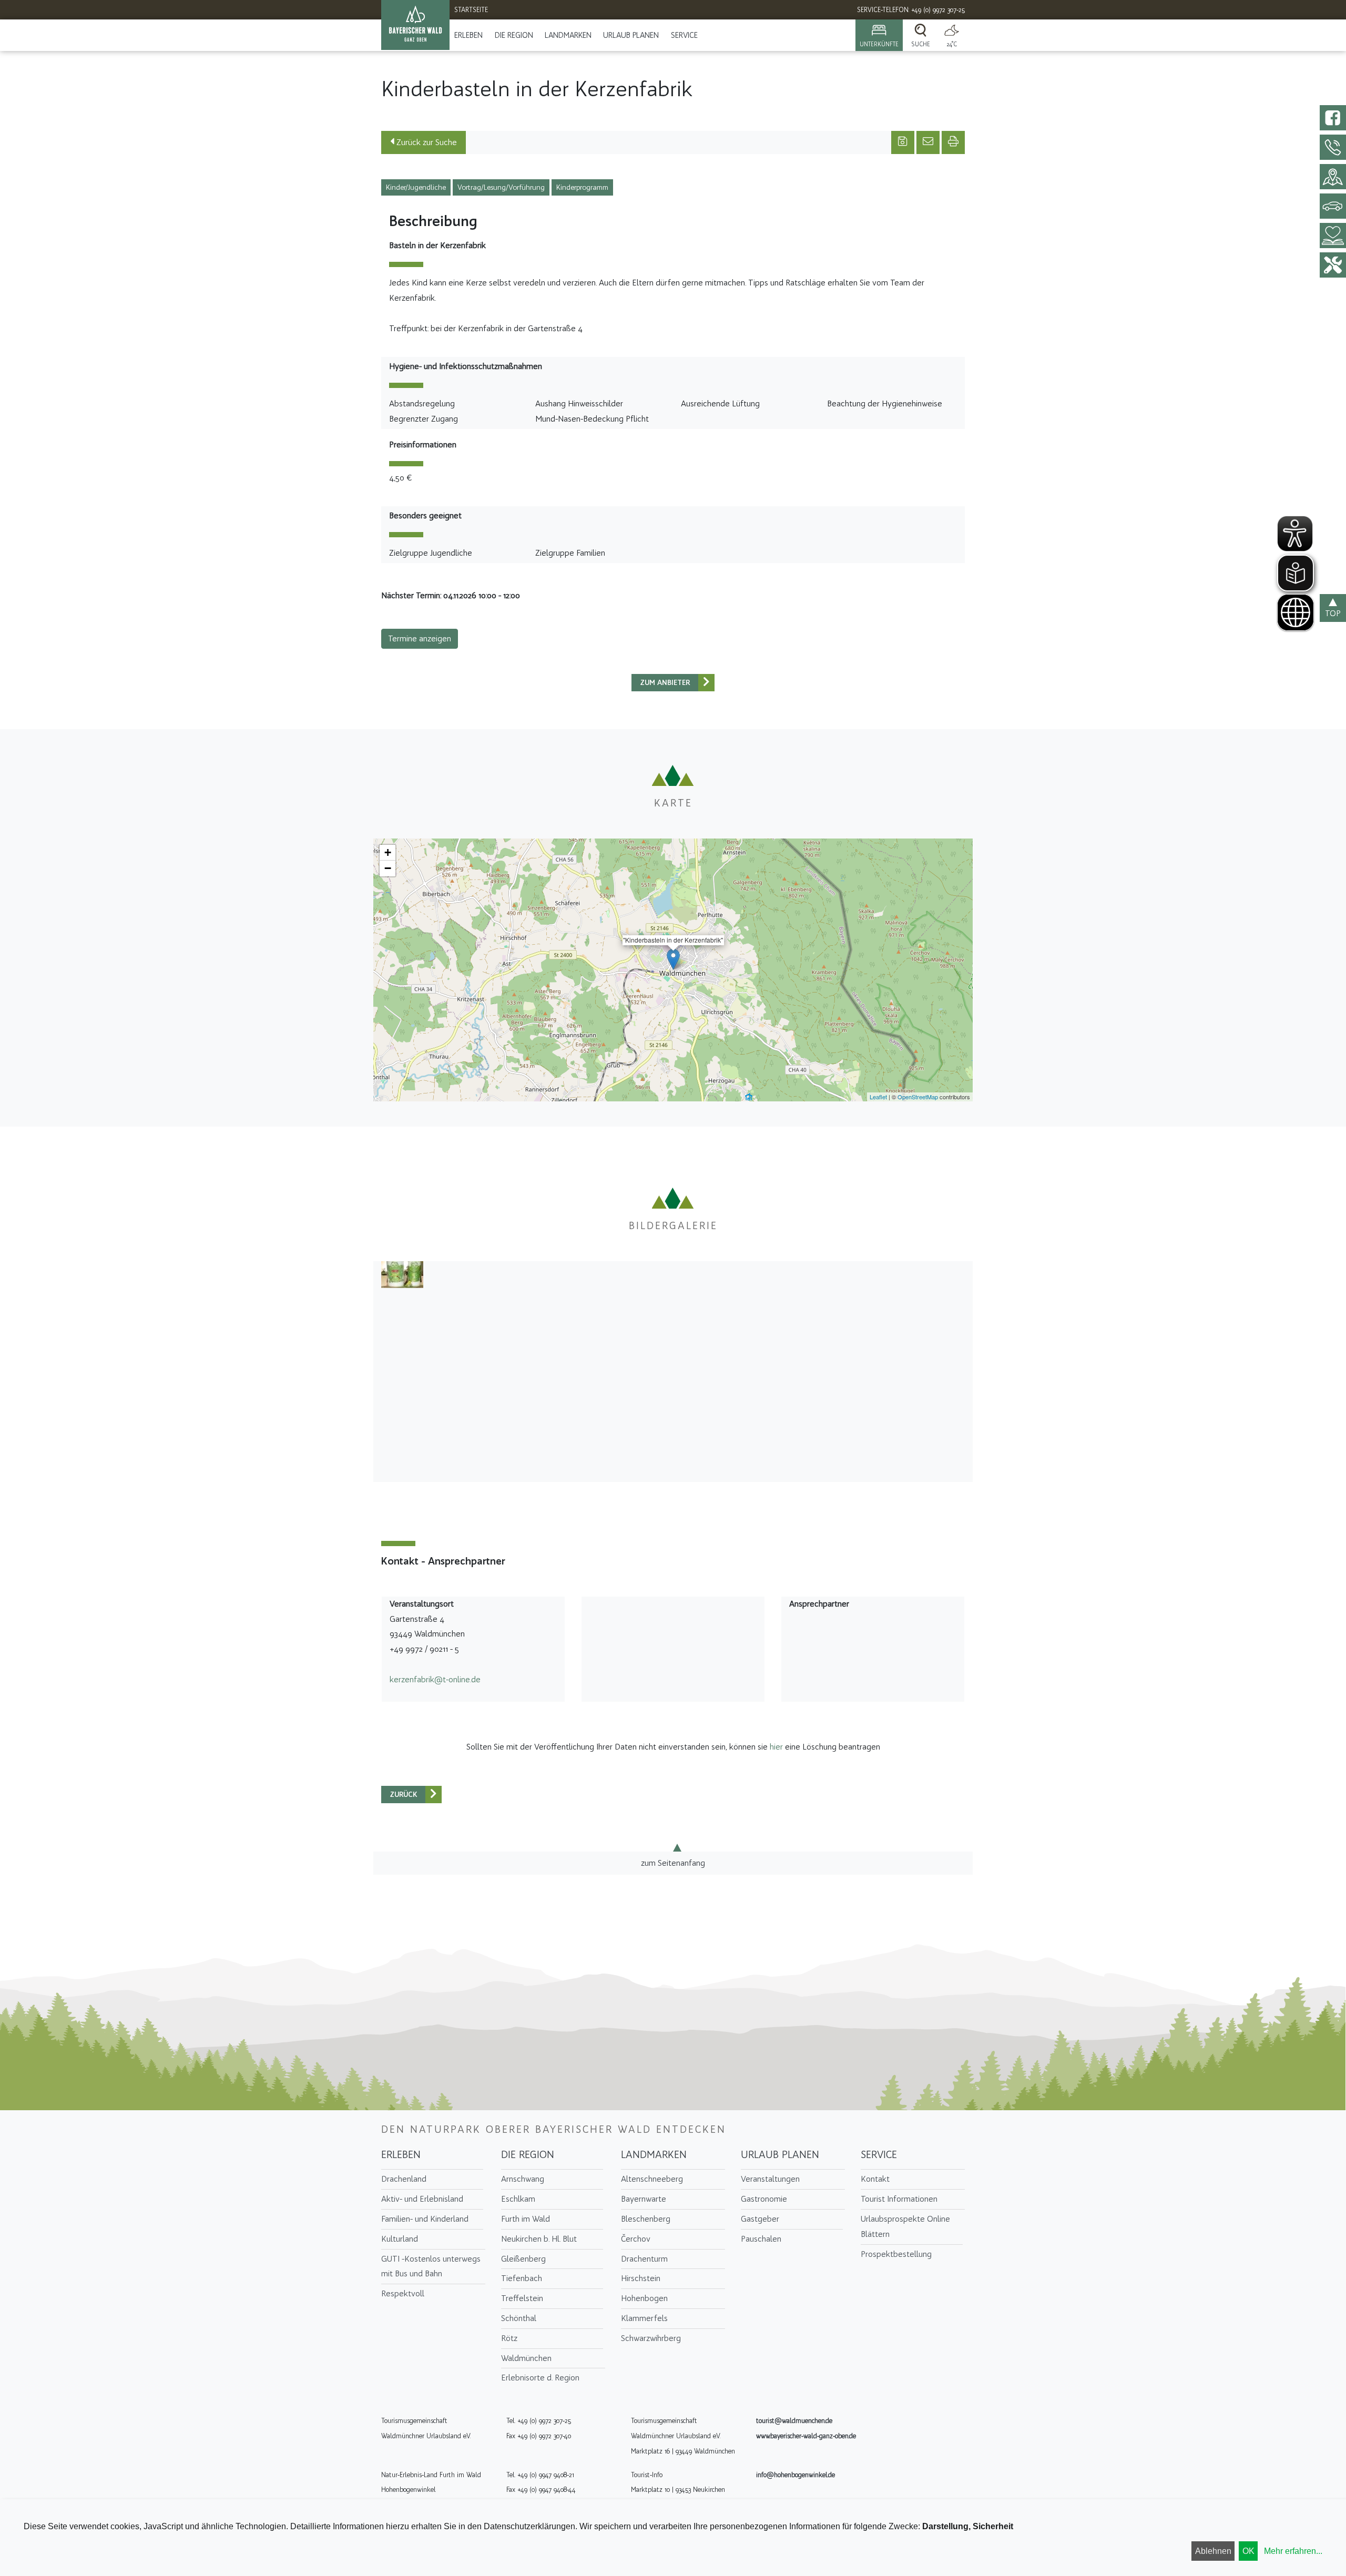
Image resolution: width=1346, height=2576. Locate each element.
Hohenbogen (644, 2298)
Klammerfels (644, 2318)
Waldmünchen (526, 2358)
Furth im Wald (526, 2219)
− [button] (388, 868)
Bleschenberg (646, 2219)
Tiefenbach (522, 2278)
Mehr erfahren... (1293, 2551)
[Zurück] (706, 683)
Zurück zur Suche (426, 142)
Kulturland (400, 2239)
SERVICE (684, 35)
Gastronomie (764, 2199)
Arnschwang (523, 2179)
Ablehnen (1213, 2551)
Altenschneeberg (652, 2179)
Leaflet (878, 1097)
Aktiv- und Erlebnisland (422, 2199)
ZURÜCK (404, 1795)
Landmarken (568, 35)
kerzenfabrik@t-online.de (435, 1679)
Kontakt (875, 2179)
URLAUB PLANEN (631, 35)
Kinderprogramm (582, 187)
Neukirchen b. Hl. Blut (539, 2239)
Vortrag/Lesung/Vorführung (501, 187)
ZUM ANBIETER (665, 683)
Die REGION (514, 35)
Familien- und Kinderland (425, 2219)
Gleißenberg (523, 2259)
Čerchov (636, 2239)
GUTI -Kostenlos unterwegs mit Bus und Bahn (431, 2266)
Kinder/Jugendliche (416, 187)
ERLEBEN (468, 35)
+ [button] (388, 852)
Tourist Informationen (899, 2199)
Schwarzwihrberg (651, 2338)
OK (1248, 2551)
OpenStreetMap (918, 1097)
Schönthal (519, 2318)
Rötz (509, 2338)
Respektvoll (403, 2293)
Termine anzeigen (420, 638)
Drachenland (404, 2179)
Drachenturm (644, 2259)
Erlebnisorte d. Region (540, 2378)
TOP (1333, 613)
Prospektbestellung (896, 2254)
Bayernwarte (644, 2199)
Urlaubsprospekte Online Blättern (905, 2226)
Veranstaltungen (770, 2179)
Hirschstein (641, 2278)
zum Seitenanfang (673, 1863)
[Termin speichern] (903, 142)
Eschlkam (518, 2199)
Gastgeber (760, 2219)
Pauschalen (761, 2239)
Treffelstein (522, 2298)
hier (776, 1747)
